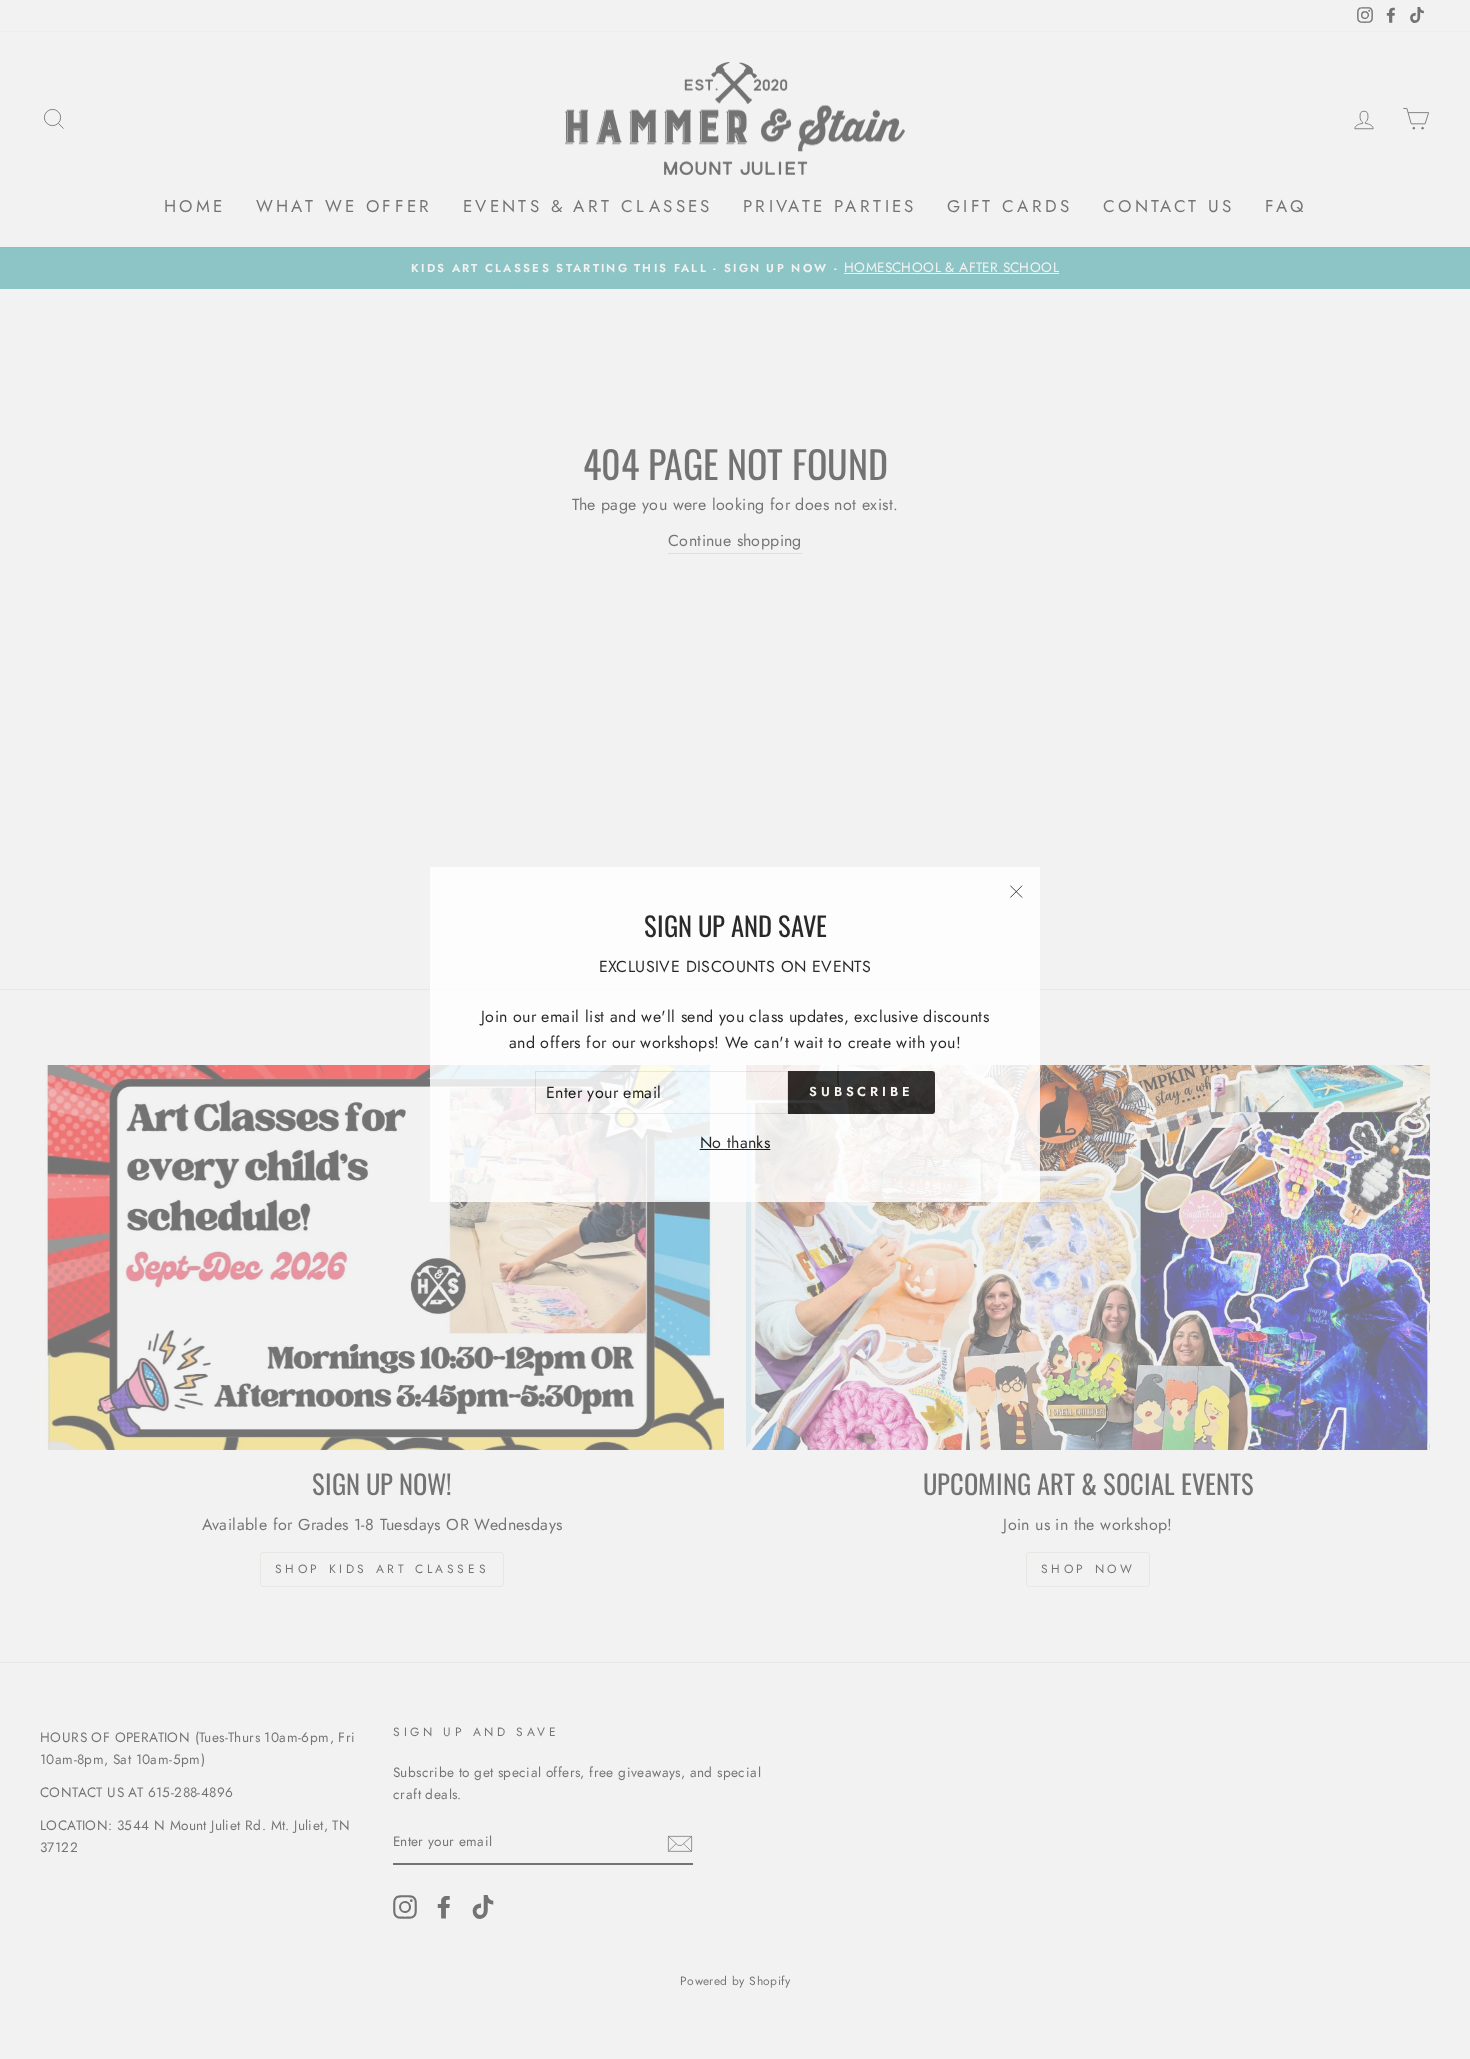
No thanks (735, 1137)
